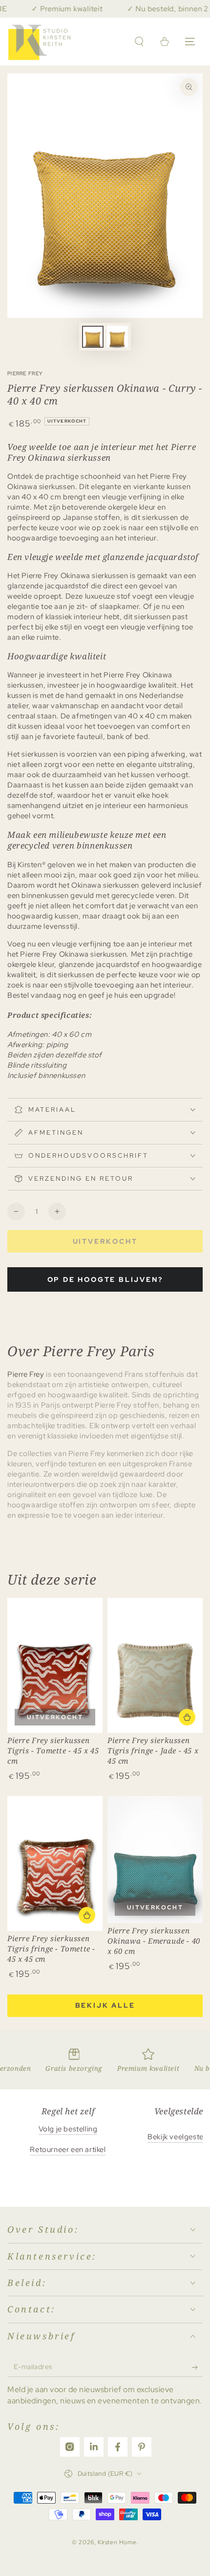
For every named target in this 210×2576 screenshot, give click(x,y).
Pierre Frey (25, 373)
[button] (139, 42)
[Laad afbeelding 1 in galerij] (93, 337)
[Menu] (190, 42)
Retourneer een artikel (68, 2150)
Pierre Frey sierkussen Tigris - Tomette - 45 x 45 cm (53, 1750)
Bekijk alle (105, 2005)
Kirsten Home (117, 2542)
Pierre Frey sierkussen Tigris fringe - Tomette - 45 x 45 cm (51, 1949)
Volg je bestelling (68, 2129)
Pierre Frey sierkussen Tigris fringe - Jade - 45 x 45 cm (153, 1750)
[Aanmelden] (197, 2367)
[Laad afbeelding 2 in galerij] (117, 337)
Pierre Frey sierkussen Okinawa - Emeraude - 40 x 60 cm (154, 1941)
